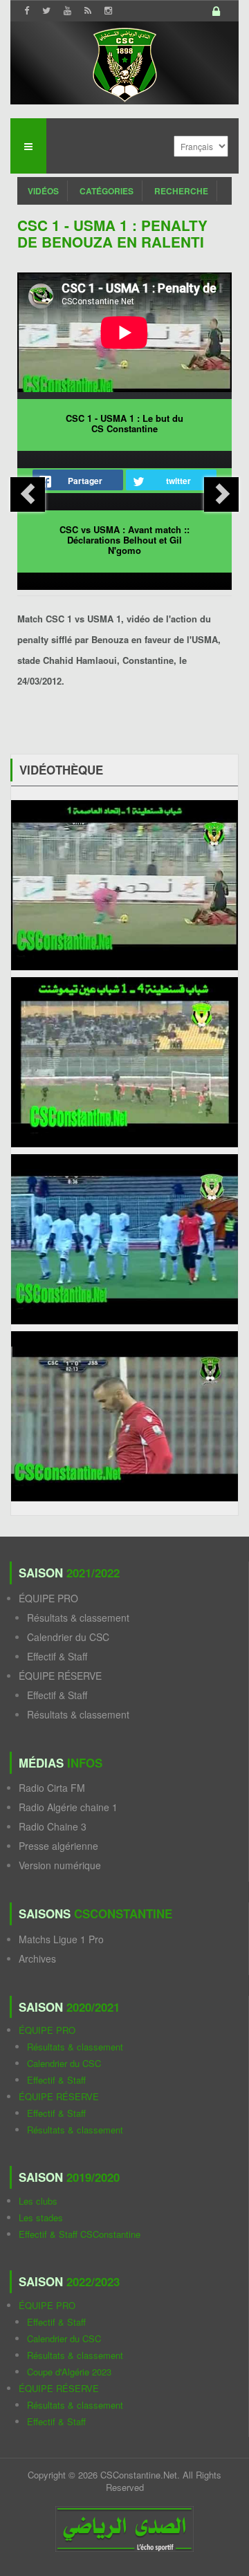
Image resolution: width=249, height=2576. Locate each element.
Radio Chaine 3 (53, 1826)
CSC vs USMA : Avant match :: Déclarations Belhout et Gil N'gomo (124, 540)
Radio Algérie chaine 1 (68, 1807)
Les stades (41, 2217)
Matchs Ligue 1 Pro (61, 1939)
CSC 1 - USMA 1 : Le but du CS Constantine (124, 423)
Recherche (181, 191)
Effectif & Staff (57, 1656)
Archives (37, 1958)
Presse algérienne (58, 1846)
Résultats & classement (78, 1618)
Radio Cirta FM (52, 1788)
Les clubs (38, 2201)
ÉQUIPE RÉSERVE (60, 1676)
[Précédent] (28, 494)
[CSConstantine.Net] (124, 63)
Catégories (107, 191)
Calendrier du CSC (68, 1637)
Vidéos (43, 191)
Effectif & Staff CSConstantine (80, 2234)
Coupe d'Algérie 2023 (69, 2372)
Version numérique (60, 1865)
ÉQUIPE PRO (48, 1598)
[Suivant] (221, 494)
